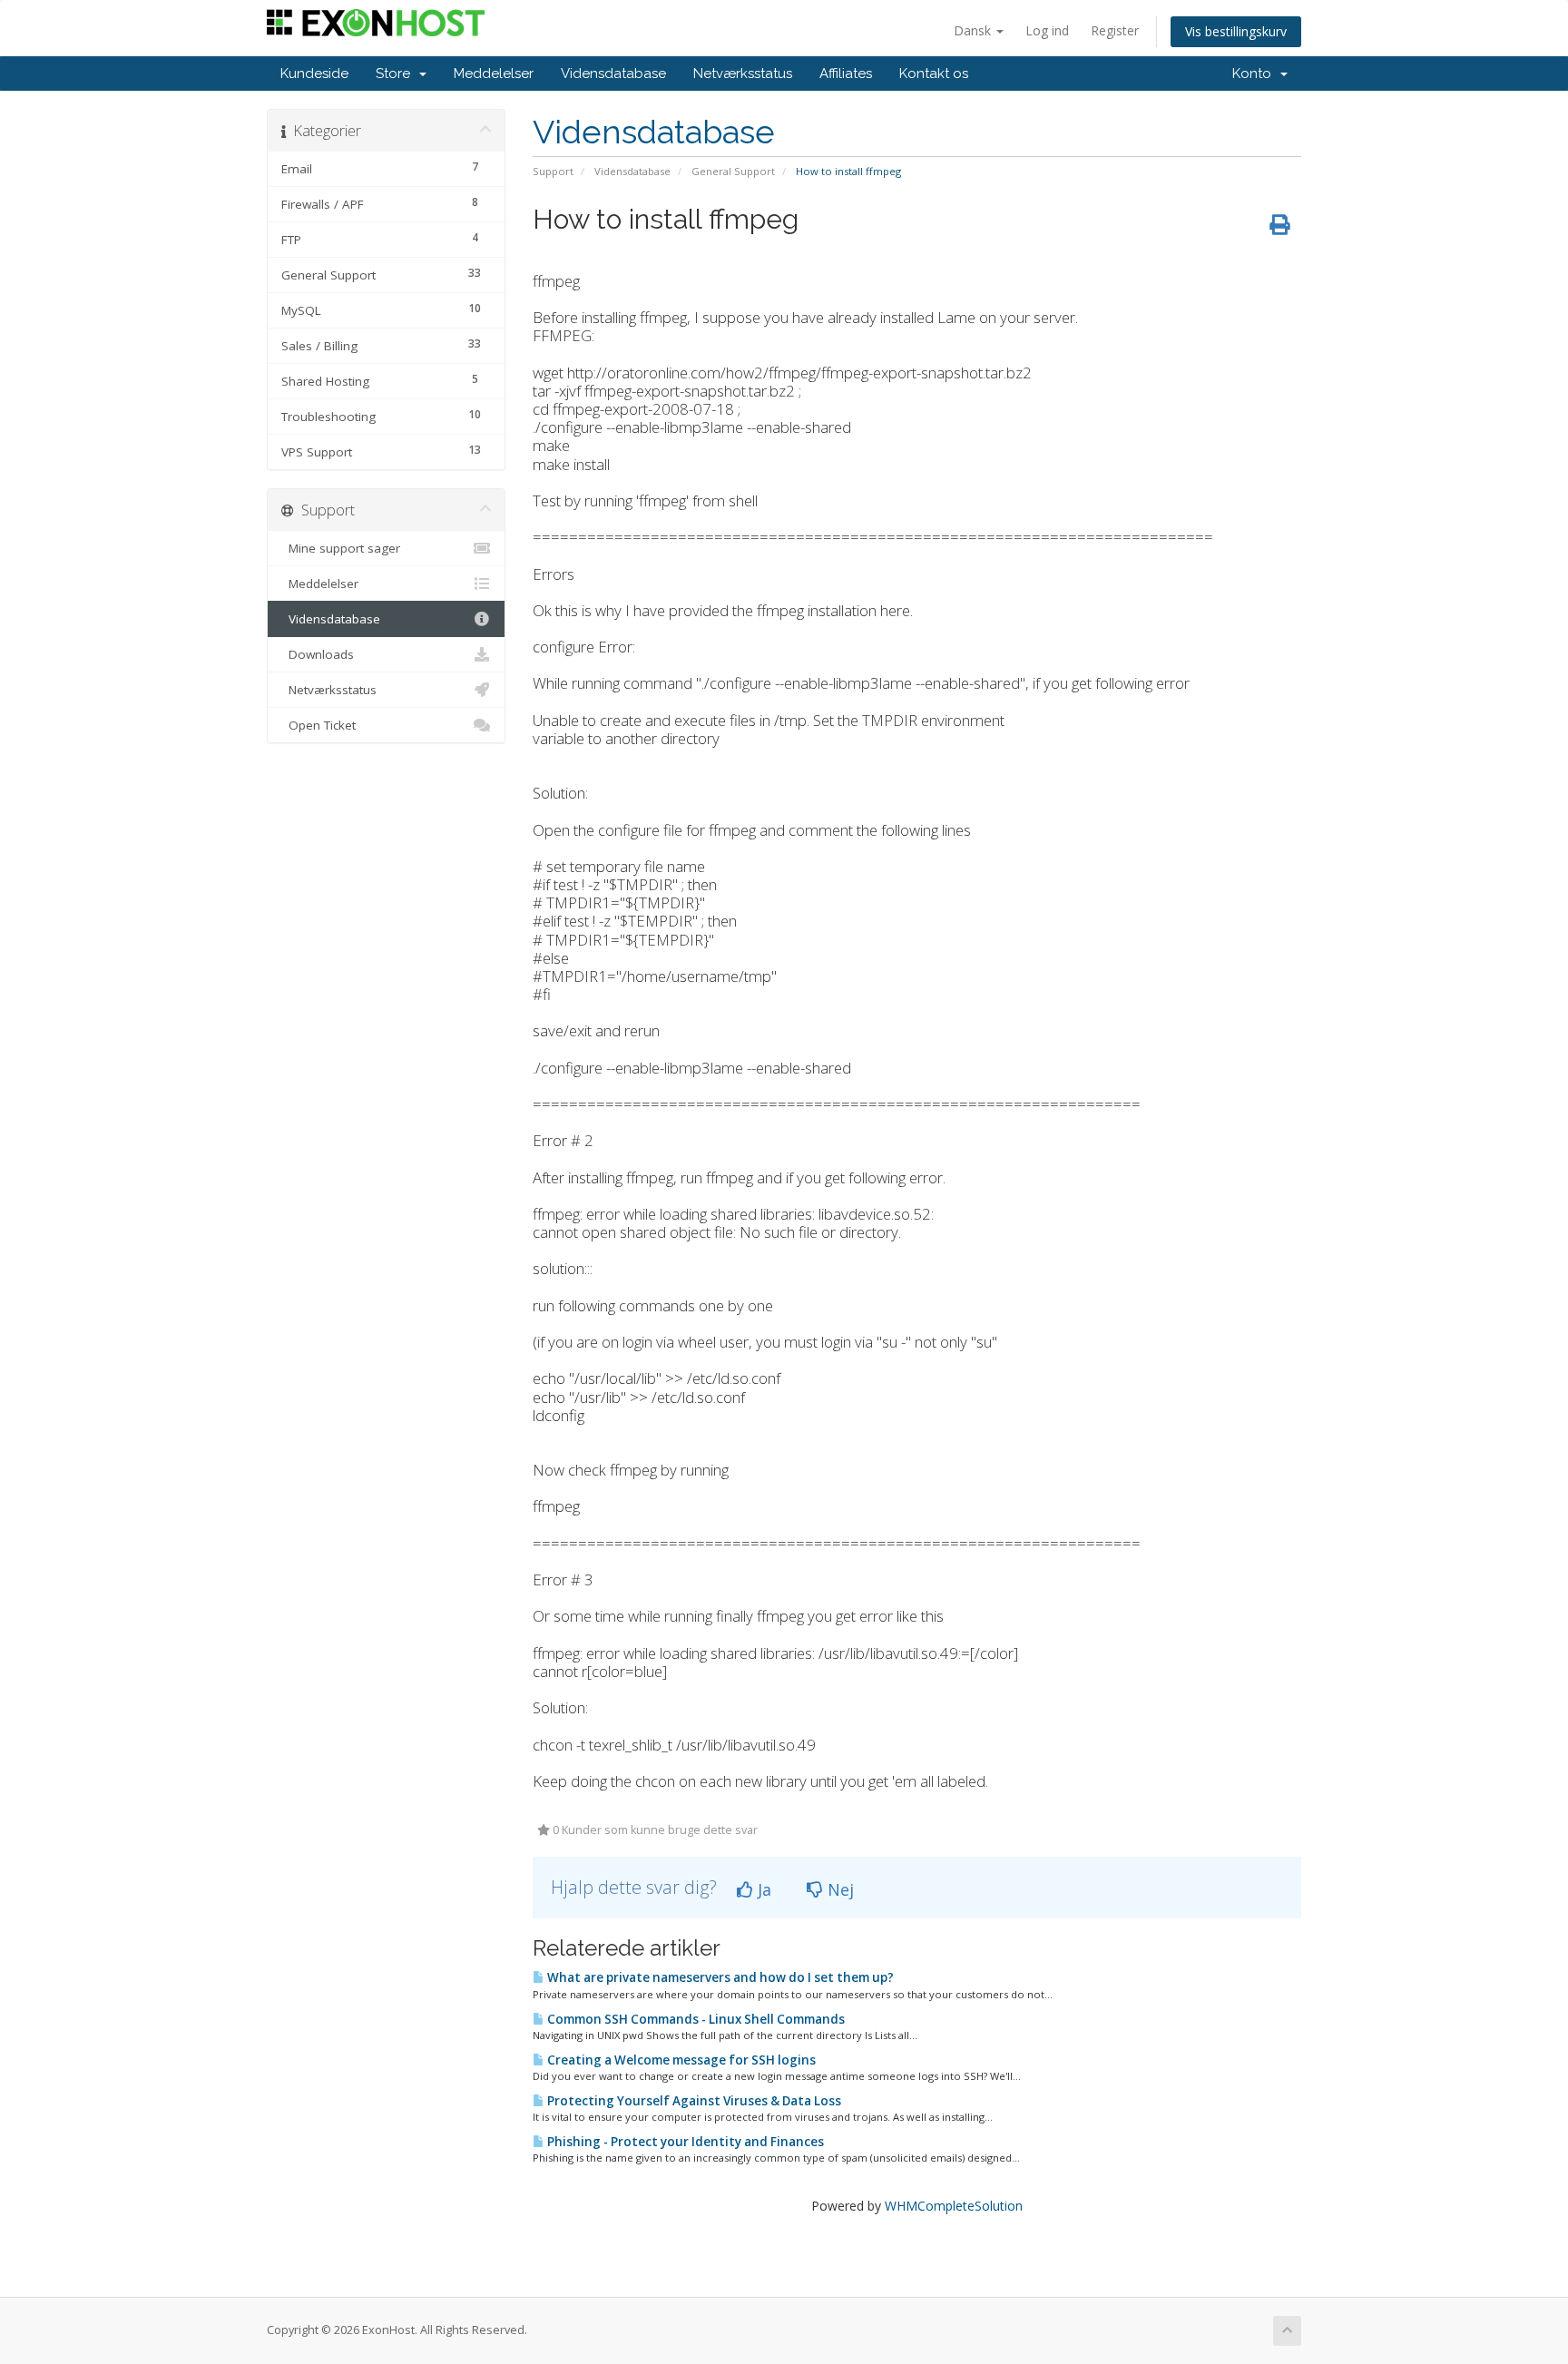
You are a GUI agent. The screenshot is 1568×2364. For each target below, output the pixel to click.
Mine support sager (341, 548)
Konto (1255, 74)
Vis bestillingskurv (1236, 31)
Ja (762, 1889)
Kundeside (314, 74)
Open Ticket (318, 725)
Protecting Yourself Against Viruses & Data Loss (693, 2101)
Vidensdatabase (613, 74)
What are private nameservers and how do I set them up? (719, 1977)
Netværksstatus (743, 74)
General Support (733, 171)
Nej (838, 1889)
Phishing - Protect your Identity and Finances (684, 2142)
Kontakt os (934, 74)
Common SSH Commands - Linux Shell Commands (695, 2019)
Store (397, 74)
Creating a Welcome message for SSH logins (680, 2060)
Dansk (974, 30)
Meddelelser (494, 74)
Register (1115, 30)
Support (553, 171)
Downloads (318, 654)
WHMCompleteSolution (954, 2206)
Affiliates (846, 74)
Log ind (1047, 30)
